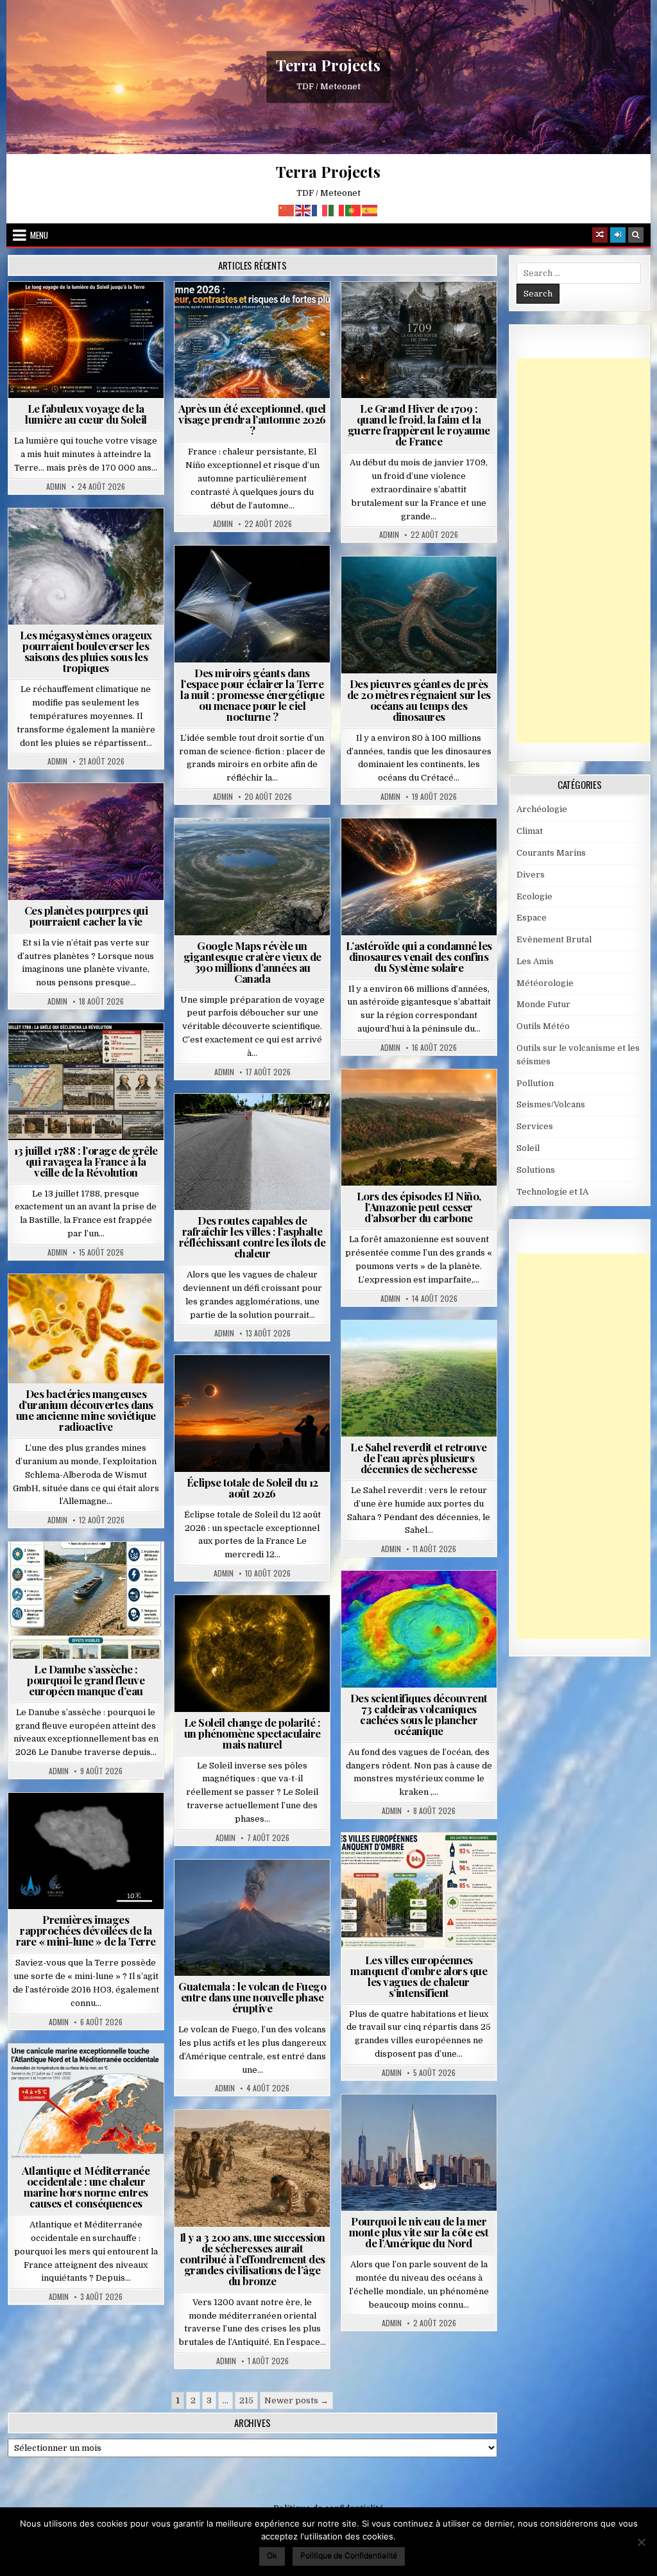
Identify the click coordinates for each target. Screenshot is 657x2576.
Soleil (91, 313)
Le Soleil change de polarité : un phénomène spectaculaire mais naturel (252, 1733)
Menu (39, 235)
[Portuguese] (354, 210)
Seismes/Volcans (424, 1602)
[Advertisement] (587, 551)
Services (535, 1126)
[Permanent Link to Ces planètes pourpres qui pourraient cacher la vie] (86, 842)
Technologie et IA (288, 590)
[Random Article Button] (600, 235)
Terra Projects (328, 65)
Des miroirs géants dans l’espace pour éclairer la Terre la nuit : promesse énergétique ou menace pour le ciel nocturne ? (252, 695)
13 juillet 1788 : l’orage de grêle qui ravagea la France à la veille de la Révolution (86, 1161)
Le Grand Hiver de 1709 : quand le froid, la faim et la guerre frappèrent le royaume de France (419, 425)
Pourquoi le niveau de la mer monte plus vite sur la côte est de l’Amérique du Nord (419, 2232)
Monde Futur (543, 1004)
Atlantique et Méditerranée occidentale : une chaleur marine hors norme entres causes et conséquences (86, 2187)
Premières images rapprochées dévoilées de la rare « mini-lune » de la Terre (86, 1930)
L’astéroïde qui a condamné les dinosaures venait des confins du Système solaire (419, 956)
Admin (56, 487)
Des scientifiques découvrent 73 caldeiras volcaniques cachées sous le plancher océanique (419, 1714)
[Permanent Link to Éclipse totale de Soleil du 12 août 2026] (252, 1413)
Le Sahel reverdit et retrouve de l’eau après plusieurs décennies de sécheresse (419, 1458)
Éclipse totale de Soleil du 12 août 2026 (252, 1488)
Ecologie (447, 1352)
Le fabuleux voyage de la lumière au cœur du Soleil (86, 414)
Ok (272, 2555)
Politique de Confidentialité (349, 2555)
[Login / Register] (618, 235)
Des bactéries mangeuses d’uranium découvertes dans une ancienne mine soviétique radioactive (86, 1410)
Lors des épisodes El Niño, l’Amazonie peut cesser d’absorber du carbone (419, 1207)
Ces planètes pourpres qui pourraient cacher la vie (86, 916)
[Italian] (337, 210)
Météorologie (258, 313)
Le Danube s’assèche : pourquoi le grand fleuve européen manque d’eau (86, 1680)
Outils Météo (543, 1026)
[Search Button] (636, 235)
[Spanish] (370, 210)
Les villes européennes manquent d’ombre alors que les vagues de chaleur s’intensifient (419, 1976)
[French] (320, 210)
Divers (457, 588)
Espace (226, 577)
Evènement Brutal (422, 313)
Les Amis (535, 961)
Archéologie (402, 588)
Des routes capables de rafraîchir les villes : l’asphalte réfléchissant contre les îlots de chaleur (252, 1237)
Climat (394, 1101)
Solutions (214, 590)
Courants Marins (424, 2126)
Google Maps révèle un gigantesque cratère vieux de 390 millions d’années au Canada (252, 962)
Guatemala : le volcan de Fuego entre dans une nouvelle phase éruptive (252, 1997)
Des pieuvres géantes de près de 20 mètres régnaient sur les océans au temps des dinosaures (419, 700)
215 (246, 2400)
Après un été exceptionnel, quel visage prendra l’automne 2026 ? (252, 419)
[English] (303, 210)
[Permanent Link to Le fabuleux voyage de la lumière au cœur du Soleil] (86, 340)
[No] (641, 2542)
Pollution (278, 577)
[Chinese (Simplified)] (287, 210)
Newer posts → (296, 2400)
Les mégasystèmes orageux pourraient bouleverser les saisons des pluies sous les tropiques (86, 651)
